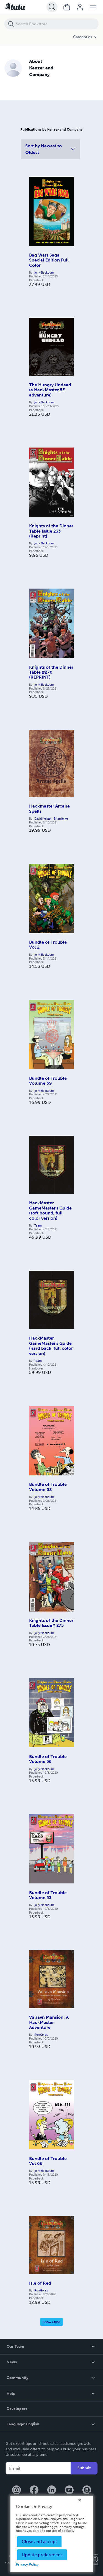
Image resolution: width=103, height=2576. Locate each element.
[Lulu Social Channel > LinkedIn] (52, 2490)
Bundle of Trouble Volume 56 (48, 1759)
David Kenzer (43, 819)
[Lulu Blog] (87, 2490)
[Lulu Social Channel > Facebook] (34, 2490)
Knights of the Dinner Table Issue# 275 (51, 1623)
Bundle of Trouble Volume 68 (48, 1487)
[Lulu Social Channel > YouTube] (69, 2490)
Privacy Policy (27, 2564)
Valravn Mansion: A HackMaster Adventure (49, 2022)
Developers (17, 2409)
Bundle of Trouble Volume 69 (48, 1081)
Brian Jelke (61, 819)
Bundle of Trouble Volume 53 (48, 1895)
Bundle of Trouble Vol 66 (48, 2161)
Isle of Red (40, 2283)
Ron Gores (41, 2035)
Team (38, 1225)
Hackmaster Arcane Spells (49, 808)
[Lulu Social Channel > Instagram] (16, 2490)
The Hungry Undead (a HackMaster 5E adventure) (50, 390)
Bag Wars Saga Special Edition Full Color (49, 260)
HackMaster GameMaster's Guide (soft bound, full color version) (50, 1210)
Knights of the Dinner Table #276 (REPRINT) (51, 672)
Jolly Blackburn (44, 272)
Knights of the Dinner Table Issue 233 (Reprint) (51, 531)
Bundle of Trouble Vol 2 (48, 945)
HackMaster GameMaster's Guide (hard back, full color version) (51, 1346)
